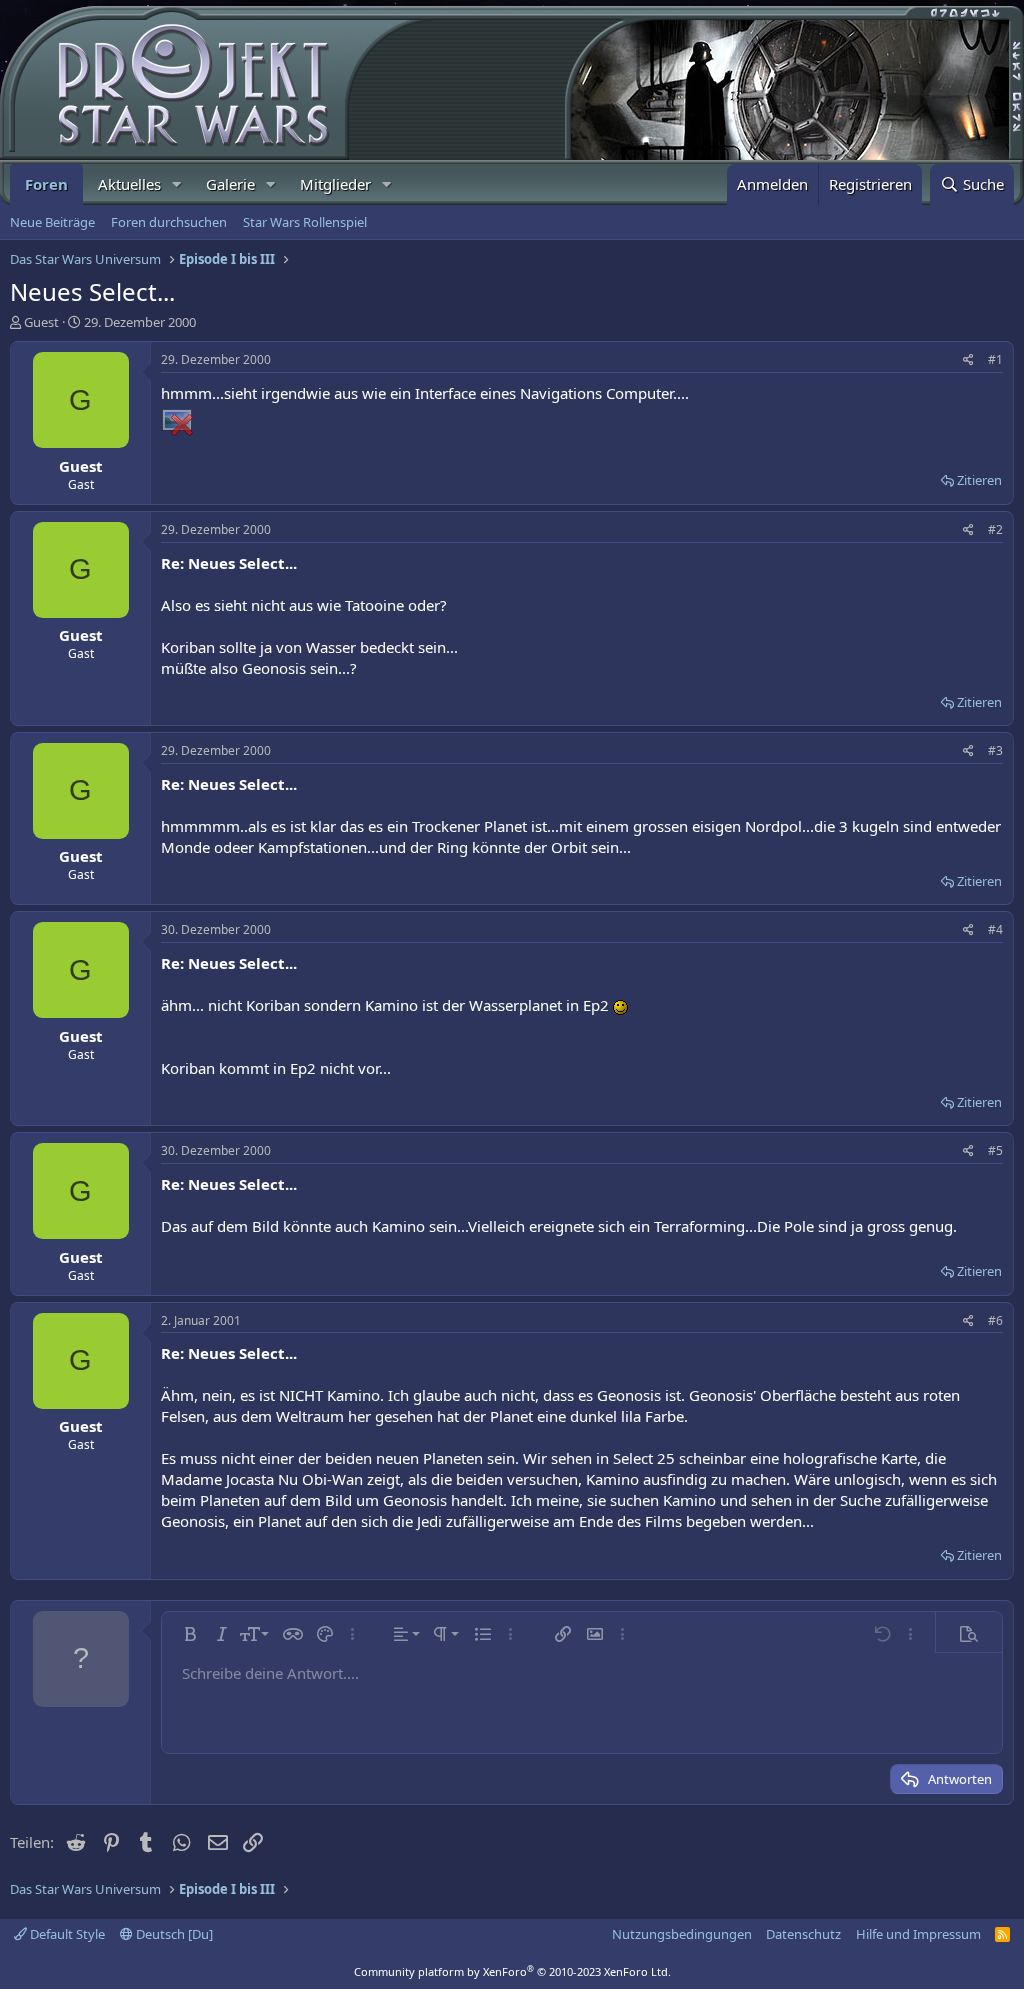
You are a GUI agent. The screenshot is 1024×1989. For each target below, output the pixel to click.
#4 (995, 929)
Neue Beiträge (52, 222)
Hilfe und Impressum (918, 1934)
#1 (995, 359)
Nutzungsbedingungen (682, 1934)
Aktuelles (129, 184)
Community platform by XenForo (512, 1971)
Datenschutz (803, 1934)
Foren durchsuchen (169, 222)
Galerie (230, 184)
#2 (995, 529)
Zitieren (979, 480)
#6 (995, 1320)
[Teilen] (968, 360)
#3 (995, 750)
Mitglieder (335, 184)
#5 (995, 1150)
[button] (177, 184)
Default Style (66, 1934)
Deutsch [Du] (173, 1934)
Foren (46, 184)
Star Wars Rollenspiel (305, 222)
